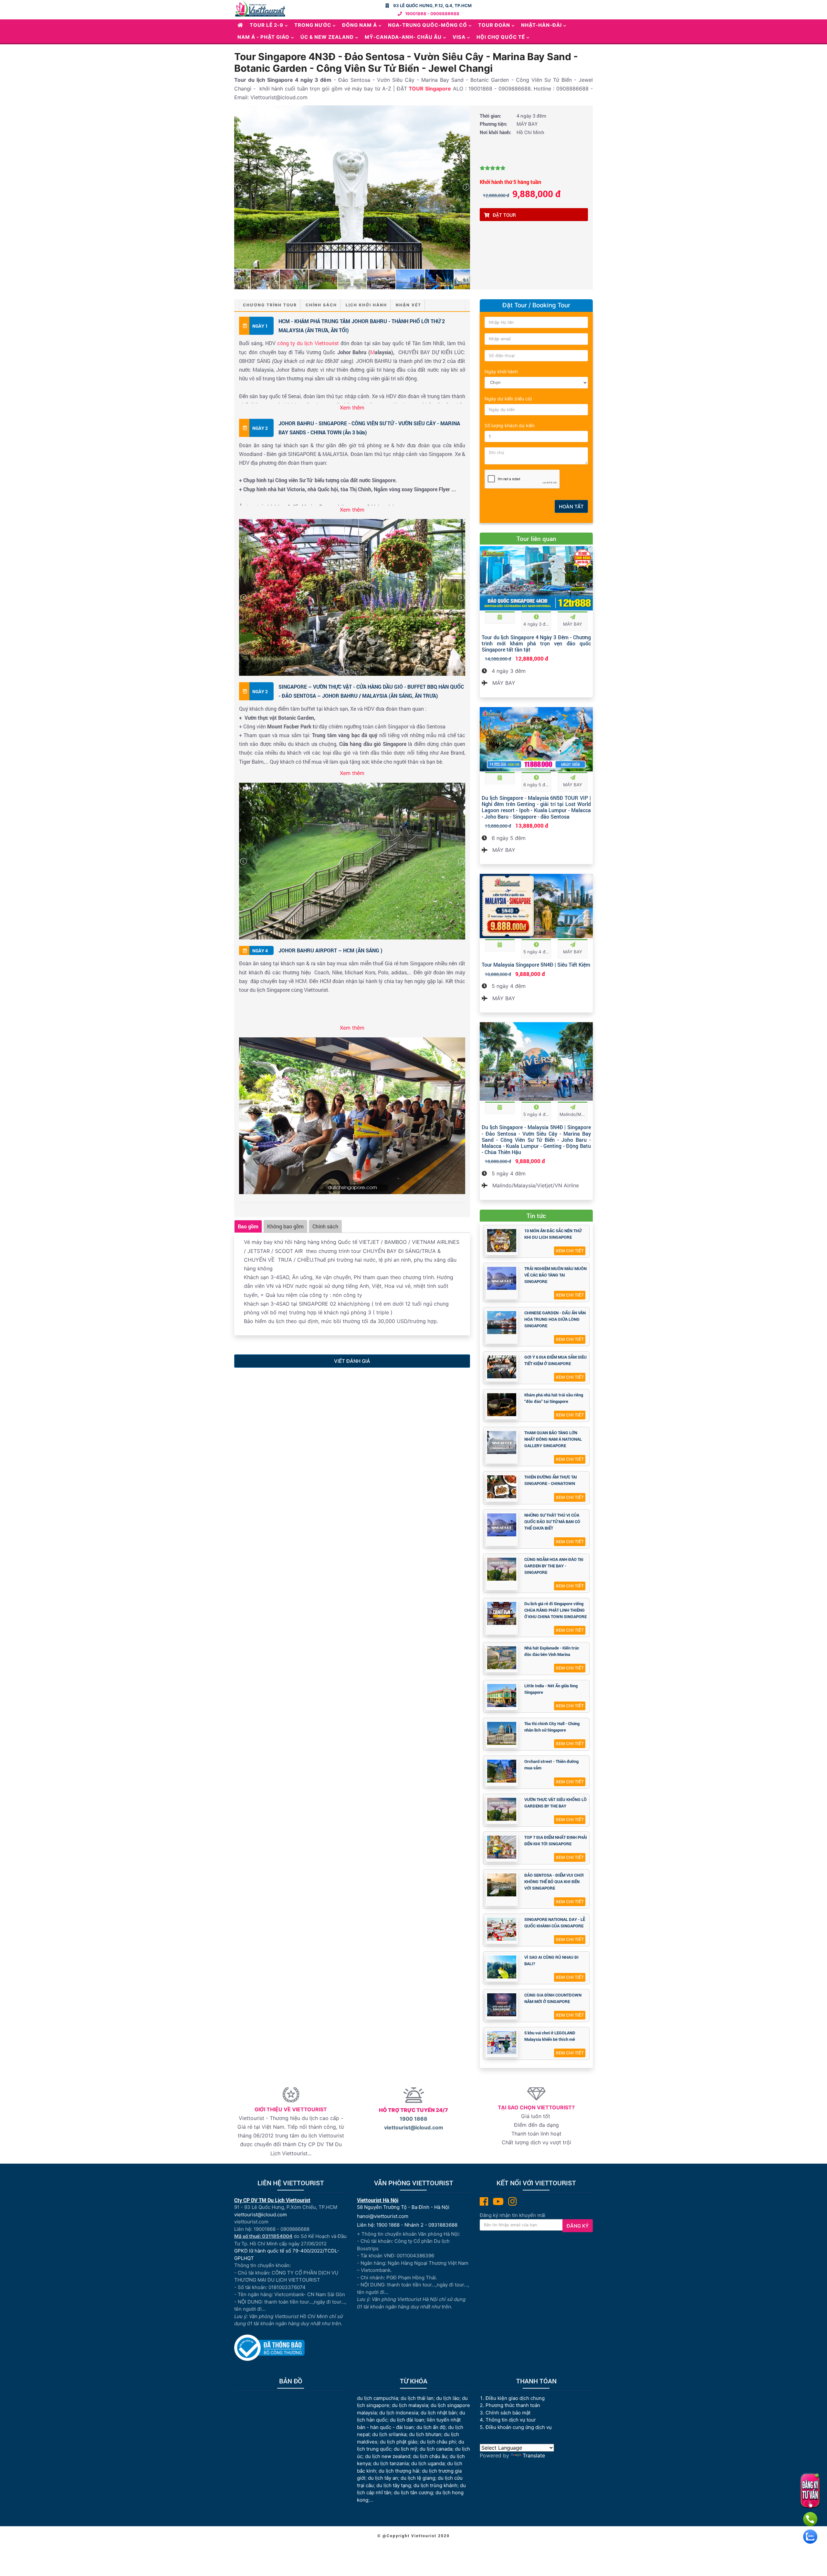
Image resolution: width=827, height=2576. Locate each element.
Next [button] (466, 187)
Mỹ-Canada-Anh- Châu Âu (403, 37)
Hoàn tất (571, 507)
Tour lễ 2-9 (267, 25)
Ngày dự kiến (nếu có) (508, 399)
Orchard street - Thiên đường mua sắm (551, 1765)
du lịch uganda (428, 2463)
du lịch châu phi (438, 2442)
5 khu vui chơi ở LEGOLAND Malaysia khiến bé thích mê (550, 2036)
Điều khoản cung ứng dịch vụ (519, 2427)
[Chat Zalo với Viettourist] (810, 2537)
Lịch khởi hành (366, 305)
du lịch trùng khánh (435, 2485)
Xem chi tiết (570, 1251)
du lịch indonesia (399, 2413)
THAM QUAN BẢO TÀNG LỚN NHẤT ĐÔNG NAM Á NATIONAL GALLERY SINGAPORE (553, 1439)
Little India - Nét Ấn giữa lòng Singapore (551, 1689)
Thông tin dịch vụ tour (511, 2420)
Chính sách (321, 305)
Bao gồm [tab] (248, 1226)
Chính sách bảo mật (509, 2413)
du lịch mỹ (405, 2449)
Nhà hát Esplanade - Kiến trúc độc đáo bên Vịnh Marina (552, 1651)
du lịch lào (448, 2398)
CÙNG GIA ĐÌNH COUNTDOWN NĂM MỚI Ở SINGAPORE (553, 1998)
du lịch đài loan (407, 2420)
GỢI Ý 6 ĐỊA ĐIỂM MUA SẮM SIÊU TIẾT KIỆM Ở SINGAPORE (555, 1360)
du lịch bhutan (425, 2434)
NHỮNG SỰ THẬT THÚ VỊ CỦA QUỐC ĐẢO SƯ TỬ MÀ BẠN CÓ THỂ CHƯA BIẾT (552, 1521)
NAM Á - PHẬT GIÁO (263, 37)
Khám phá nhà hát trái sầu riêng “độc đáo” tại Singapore (554, 1398)
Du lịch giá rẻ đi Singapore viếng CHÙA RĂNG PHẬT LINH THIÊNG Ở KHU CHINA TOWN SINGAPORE (555, 1610)
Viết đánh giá (352, 1361)
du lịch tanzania (391, 2463)
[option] (352, 187)
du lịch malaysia (410, 2405)
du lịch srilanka (389, 2434)
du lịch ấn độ (431, 2427)
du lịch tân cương (413, 2492)
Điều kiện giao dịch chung (515, 2398)
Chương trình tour (270, 305)
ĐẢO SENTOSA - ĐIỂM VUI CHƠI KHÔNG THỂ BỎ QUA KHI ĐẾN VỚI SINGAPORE (554, 1882)
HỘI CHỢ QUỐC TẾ (501, 37)
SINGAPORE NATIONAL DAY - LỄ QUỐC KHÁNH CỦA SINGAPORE (555, 1923)
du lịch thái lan (417, 2398)
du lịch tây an (383, 2478)
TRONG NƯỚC (313, 25)
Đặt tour (504, 215)
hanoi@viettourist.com (383, 2216)
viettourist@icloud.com (414, 2127)
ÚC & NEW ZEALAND (327, 37)
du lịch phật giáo (399, 2442)
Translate (534, 2455)
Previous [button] (238, 187)
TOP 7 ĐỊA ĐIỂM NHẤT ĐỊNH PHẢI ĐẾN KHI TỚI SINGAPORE (556, 1840)
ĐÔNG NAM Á (360, 25)
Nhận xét (408, 305)
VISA (459, 37)
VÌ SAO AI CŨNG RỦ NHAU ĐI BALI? (551, 1960)
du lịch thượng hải (399, 2471)
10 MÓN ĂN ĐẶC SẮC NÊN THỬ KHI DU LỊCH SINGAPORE (553, 1234)
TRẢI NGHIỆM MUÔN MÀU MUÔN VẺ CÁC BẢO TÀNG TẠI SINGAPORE (555, 1275)
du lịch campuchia (377, 2398)
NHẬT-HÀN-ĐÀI (541, 25)
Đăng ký (578, 2226)
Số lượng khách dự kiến (510, 425)
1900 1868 (413, 2119)
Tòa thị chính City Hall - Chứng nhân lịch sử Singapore (552, 1727)
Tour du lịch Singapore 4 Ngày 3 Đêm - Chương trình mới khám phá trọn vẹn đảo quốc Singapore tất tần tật (536, 643)
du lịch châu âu (430, 2456)
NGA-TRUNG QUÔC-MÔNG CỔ (428, 25)
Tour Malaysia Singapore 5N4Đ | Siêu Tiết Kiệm (536, 965)
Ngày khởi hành (501, 371)
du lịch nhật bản (439, 2413)
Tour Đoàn (494, 25)
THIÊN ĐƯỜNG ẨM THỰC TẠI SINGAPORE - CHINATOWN (551, 1480)
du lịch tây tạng (394, 2485)
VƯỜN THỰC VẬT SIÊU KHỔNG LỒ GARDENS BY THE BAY (555, 1803)
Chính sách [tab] (325, 1226)
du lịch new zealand (388, 2456)
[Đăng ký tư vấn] (810, 2491)
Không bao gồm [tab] (285, 1226)
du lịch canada (436, 2449)
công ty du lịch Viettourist (308, 343)
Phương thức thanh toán (513, 2405)
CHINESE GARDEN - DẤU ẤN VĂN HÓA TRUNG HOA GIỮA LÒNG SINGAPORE (555, 1319)
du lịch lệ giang (418, 2478)
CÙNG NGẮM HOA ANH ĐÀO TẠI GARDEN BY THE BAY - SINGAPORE (554, 1566)
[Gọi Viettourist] (810, 2519)
